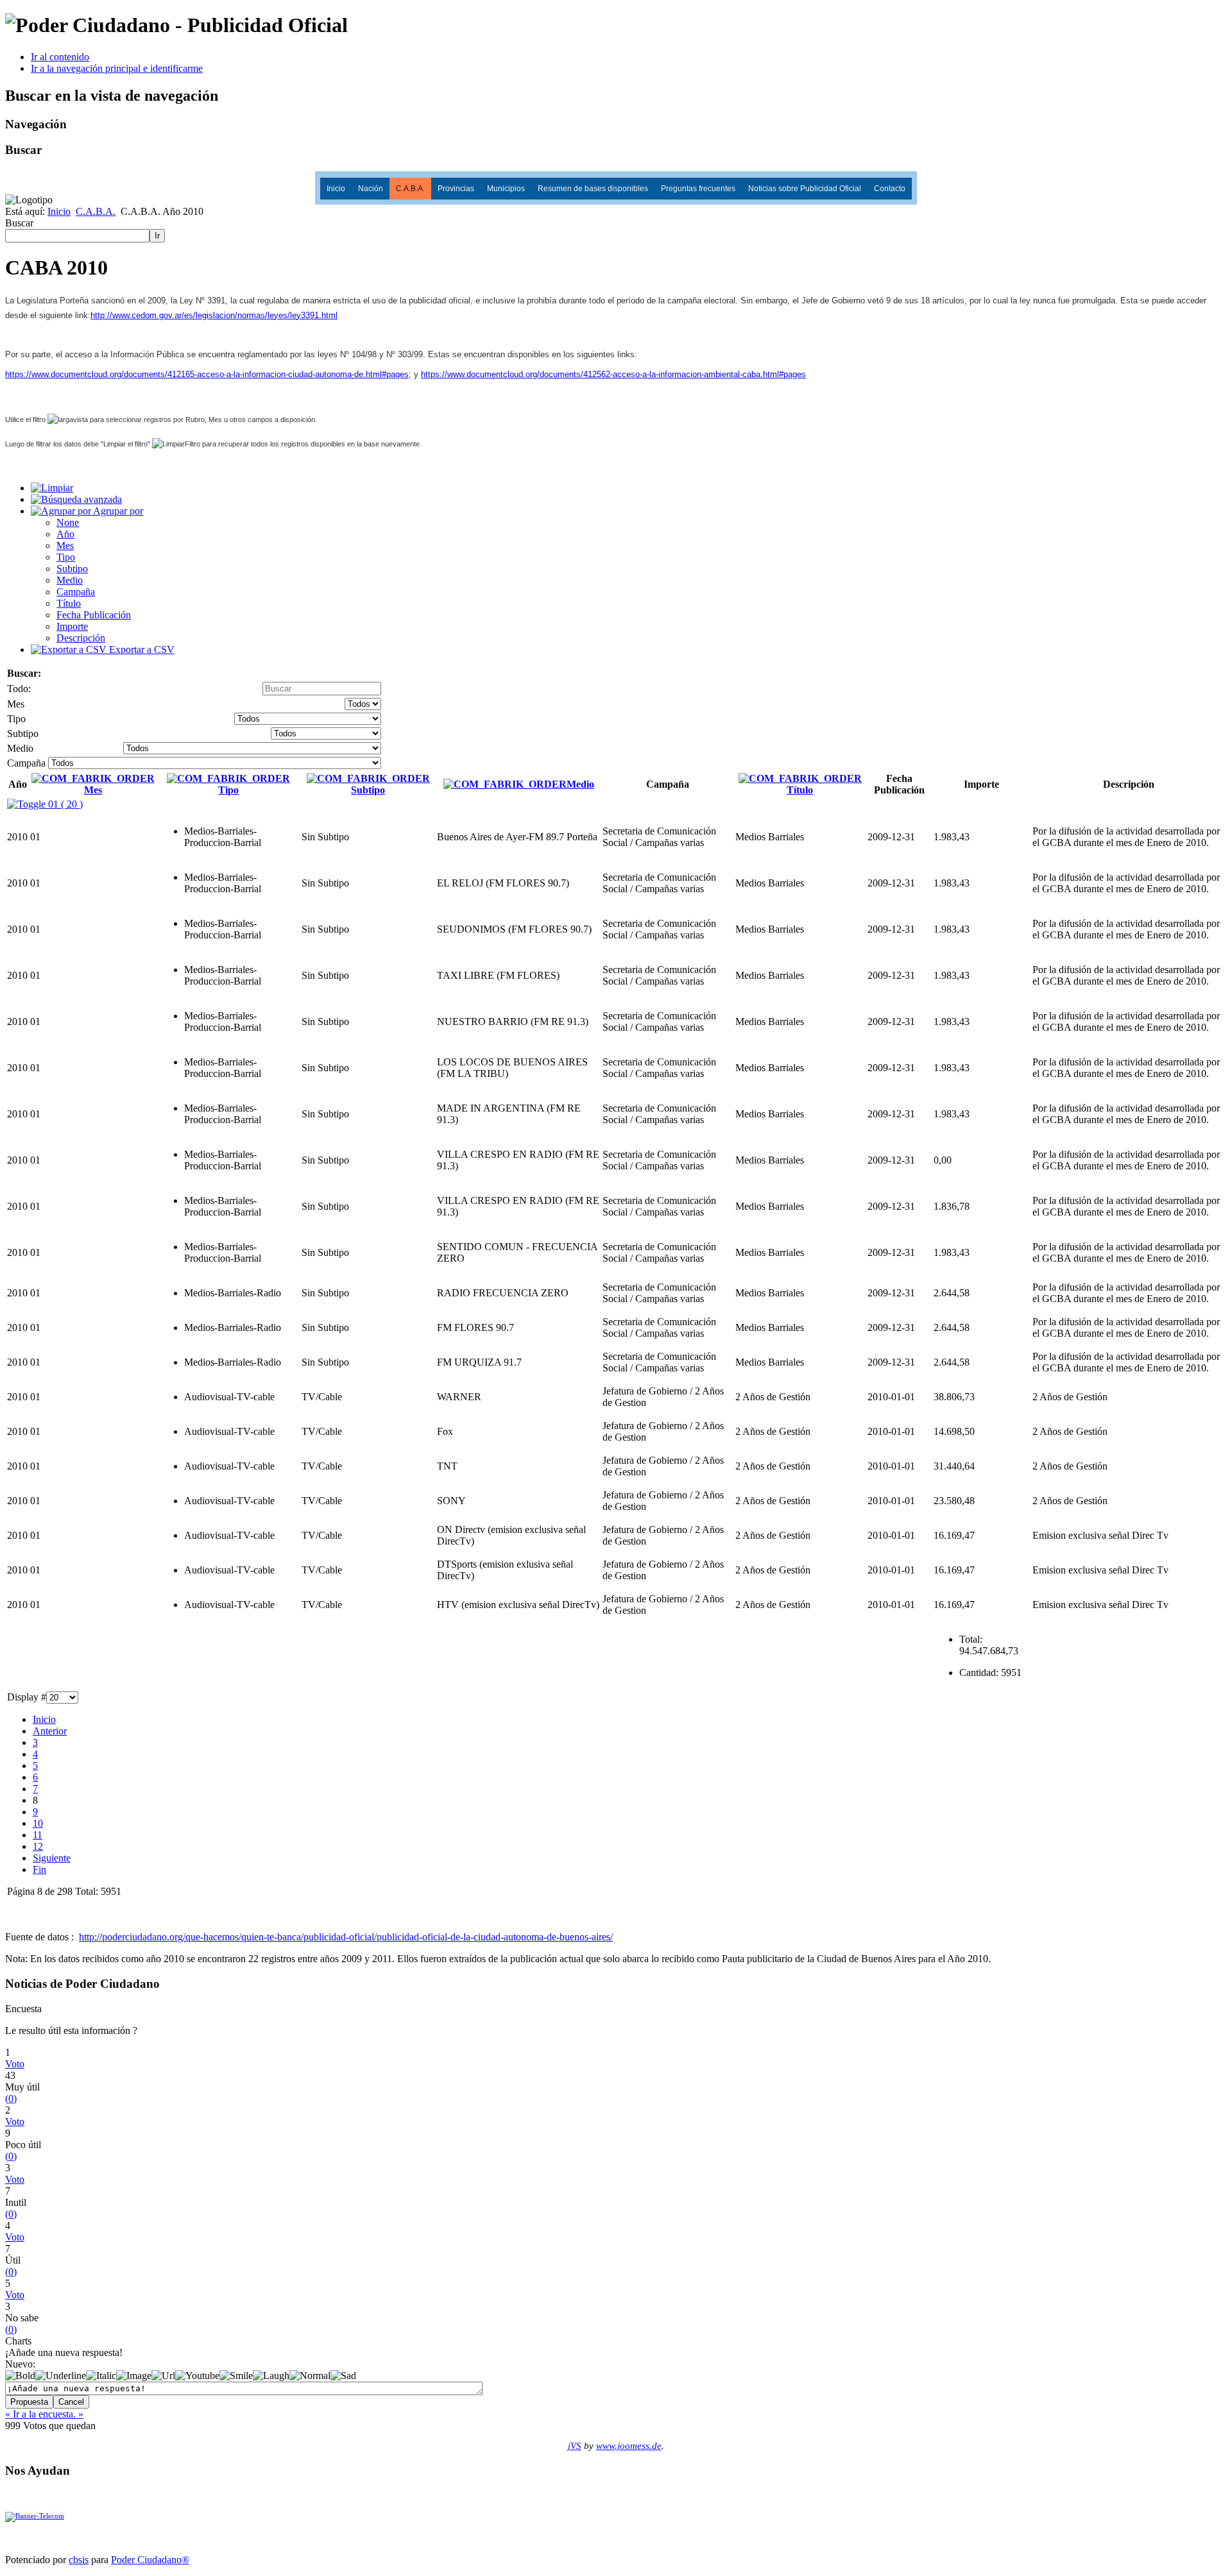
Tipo (66, 557)
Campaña (76, 592)
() (11, 2098)
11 (38, 1835)
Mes (65, 546)
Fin (39, 1869)
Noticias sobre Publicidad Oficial (805, 189)
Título (69, 603)
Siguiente (52, 1858)
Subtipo (72, 569)
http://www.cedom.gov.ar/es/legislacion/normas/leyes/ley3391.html (214, 315)
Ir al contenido (60, 57)
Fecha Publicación (94, 615)
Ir (157, 236)
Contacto (890, 189)
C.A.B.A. (410, 189)
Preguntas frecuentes (698, 189)
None (68, 522)
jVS (575, 2446)
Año (65, 534)
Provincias (456, 189)
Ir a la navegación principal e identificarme (117, 68)
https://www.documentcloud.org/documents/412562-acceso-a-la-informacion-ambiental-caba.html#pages (613, 374)
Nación (371, 189)
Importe (72, 626)
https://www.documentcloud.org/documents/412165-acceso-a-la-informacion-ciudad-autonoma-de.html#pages (207, 374)
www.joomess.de (629, 2446)
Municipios (506, 189)
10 (38, 1823)
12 (38, 1846)
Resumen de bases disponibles (593, 189)
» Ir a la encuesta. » (44, 2414)
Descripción (81, 638)
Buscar (19, 223)
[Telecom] (35, 2516)
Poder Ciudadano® (150, 2560)
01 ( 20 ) (64, 804)
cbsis (79, 2560)
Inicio (336, 189)
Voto (15, 2064)
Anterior (50, 1731)
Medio (70, 580)
